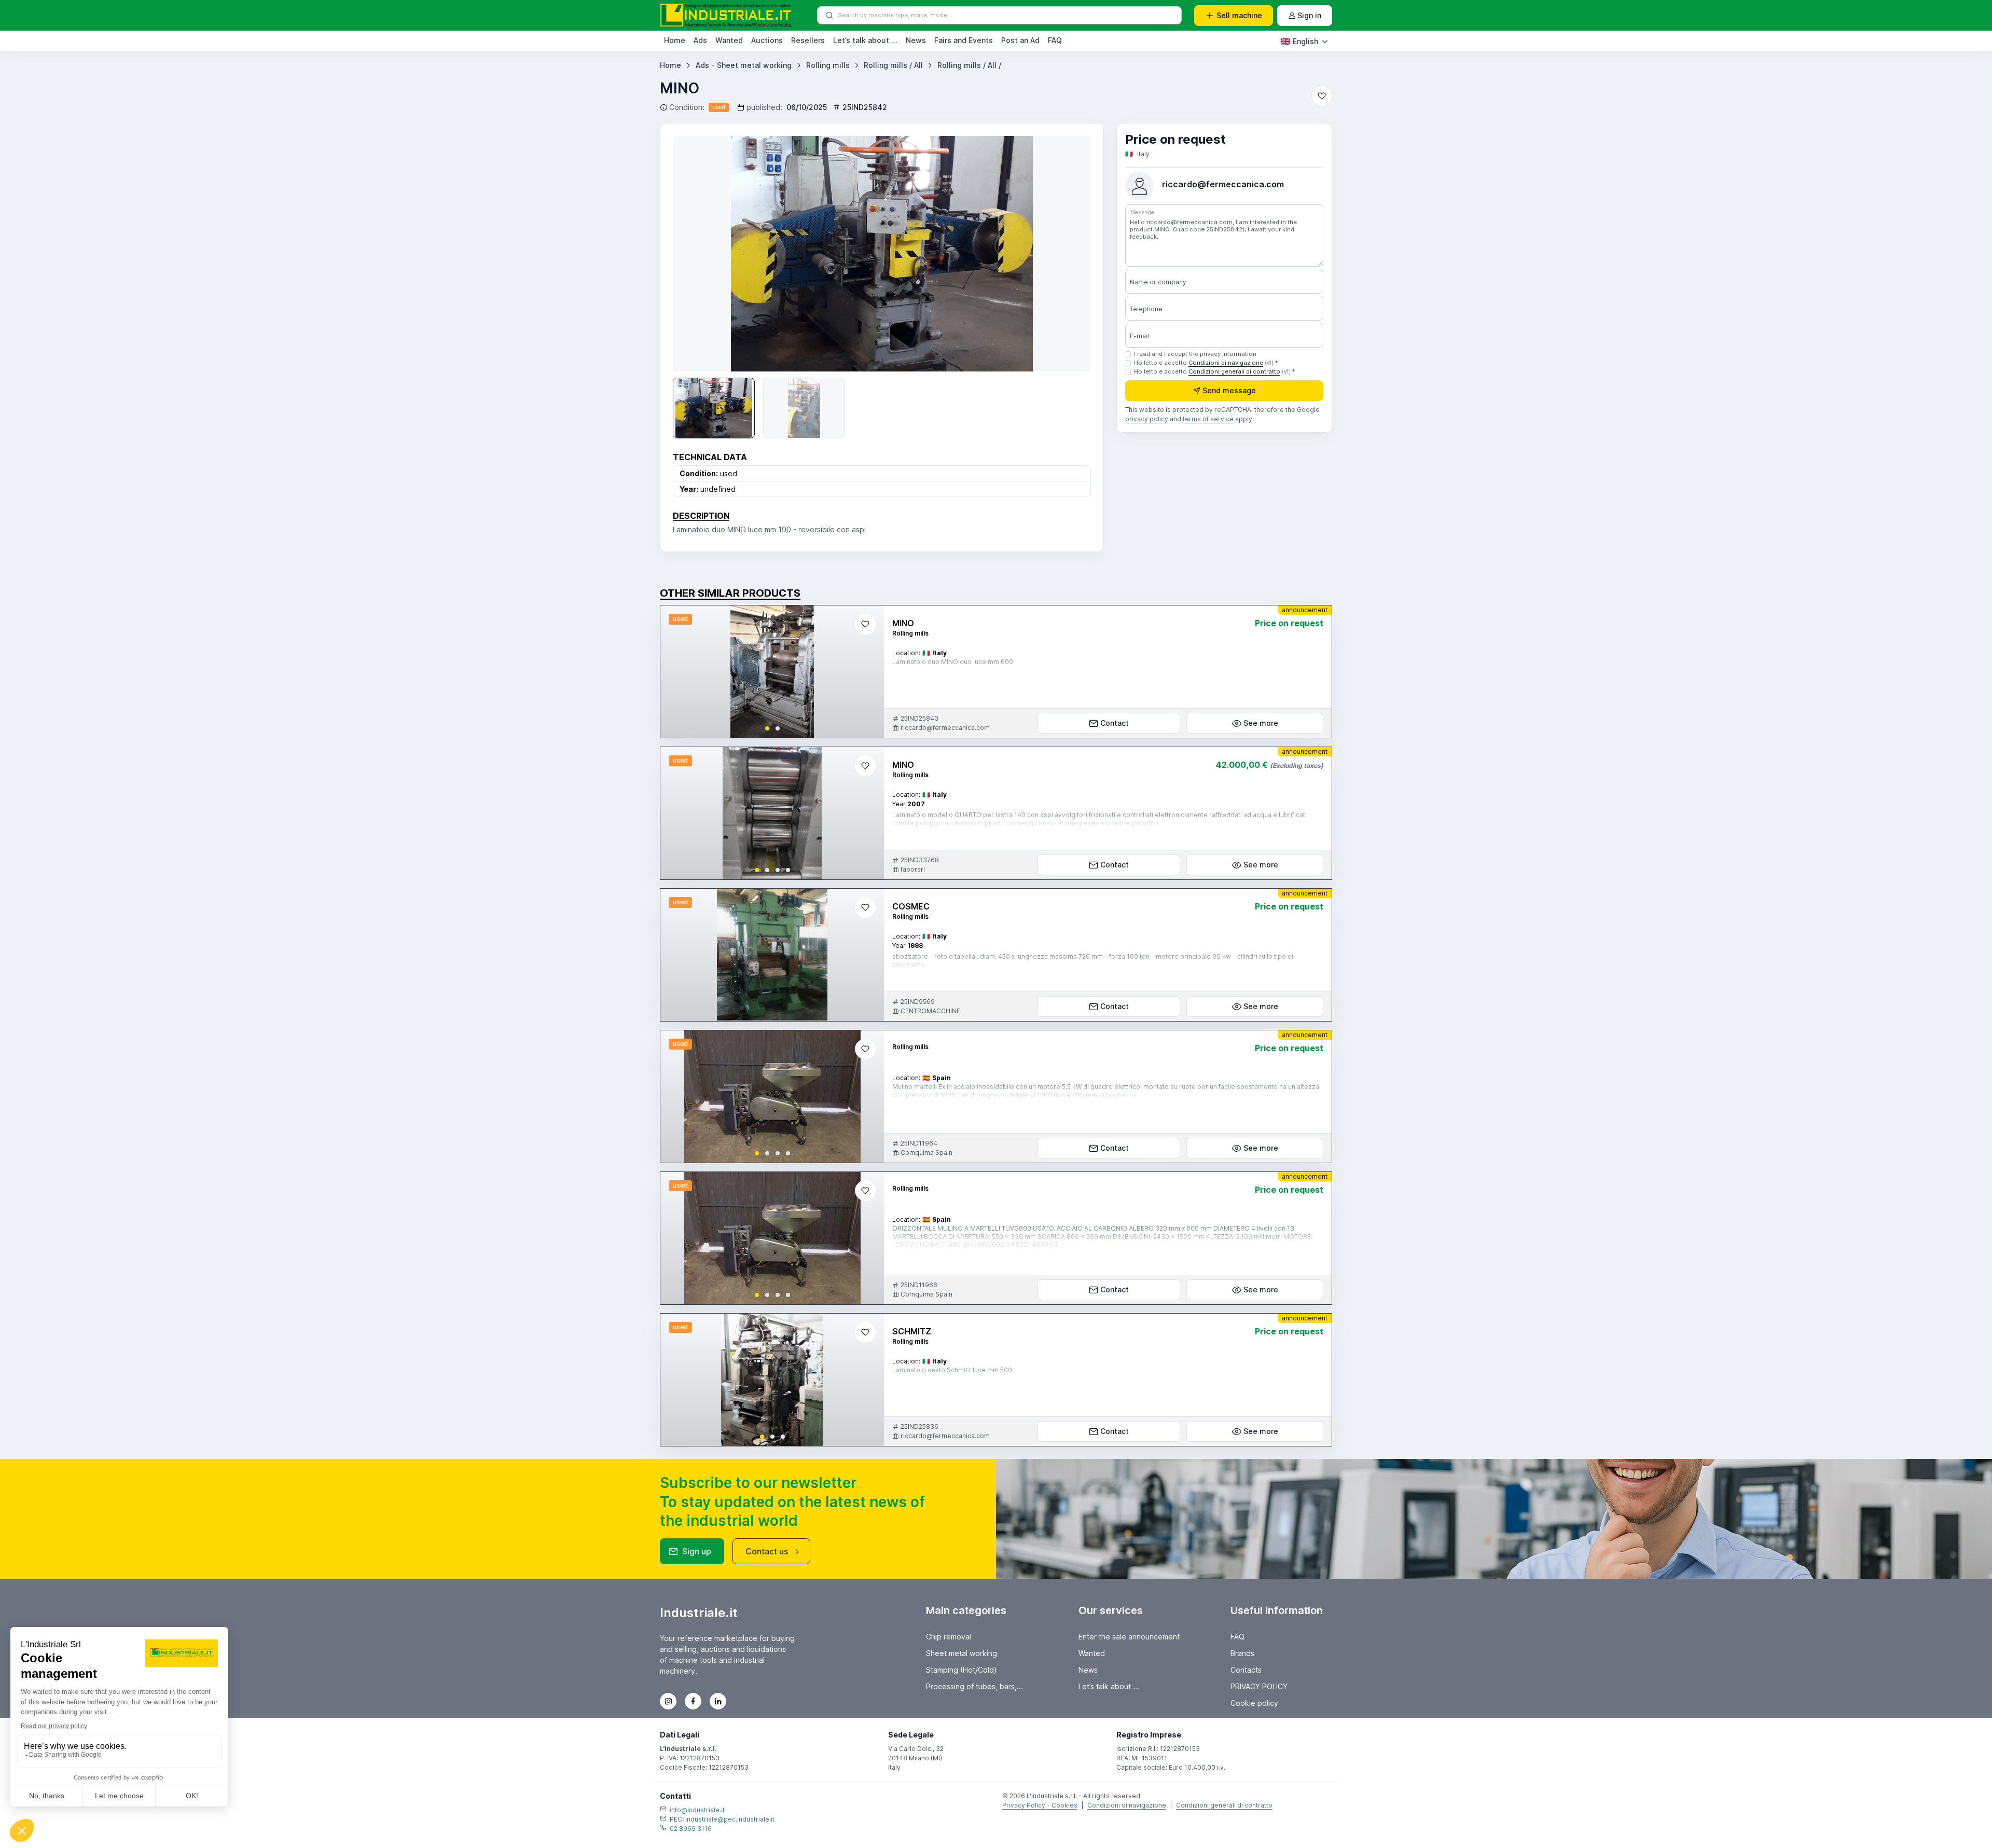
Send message (1229, 390)
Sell (1239, 15)
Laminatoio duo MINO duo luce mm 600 (953, 662)
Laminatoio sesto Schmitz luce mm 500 (952, 1370)
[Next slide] (1068, 254)
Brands (1242, 1653)
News (916, 40)
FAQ (1055, 40)
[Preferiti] (1322, 96)
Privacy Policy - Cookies (1040, 1805)
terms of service (1208, 419)
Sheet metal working (962, 1653)
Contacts (1246, 1670)
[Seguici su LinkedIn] (718, 1701)
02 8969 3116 (691, 1829)
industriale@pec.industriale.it (730, 1819)
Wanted (729, 40)
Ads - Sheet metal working (744, 65)
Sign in (1309, 15)
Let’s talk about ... (865, 40)
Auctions (767, 40)
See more (1261, 723)
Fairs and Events (964, 40)
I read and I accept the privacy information (1195, 354)
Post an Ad (1020, 40)
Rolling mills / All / (969, 65)
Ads (700, 40)
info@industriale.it (697, 1810)
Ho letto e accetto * (1206, 363)
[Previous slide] (677, 672)
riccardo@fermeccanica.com (1223, 184)
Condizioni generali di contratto (1234, 371)
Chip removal (949, 1637)
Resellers (808, 40)
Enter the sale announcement (1129, 1637)
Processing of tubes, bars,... (974, 1686)
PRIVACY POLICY (1259, 1686)
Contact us (767, 1551)
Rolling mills (828, 65)
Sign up (697, 1551)
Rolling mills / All (893, 65)
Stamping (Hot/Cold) (962, 1670)
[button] (767, 728)
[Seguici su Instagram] (668, 1701)
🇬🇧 (1299, 41)
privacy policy (1147, 419)
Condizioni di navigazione (1226, 363)
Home (675, 40)
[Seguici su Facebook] (693, 1701)
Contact (1115, 723)
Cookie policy (1254, 1703)
